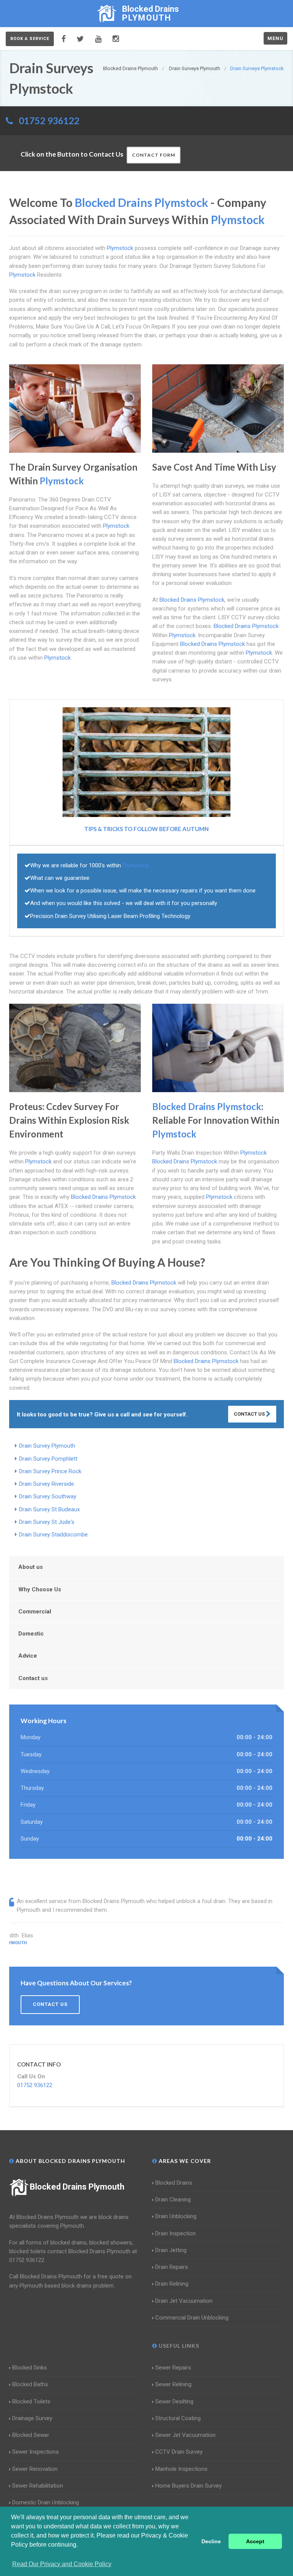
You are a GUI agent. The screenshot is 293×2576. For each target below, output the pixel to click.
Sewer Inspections (35, 2452)
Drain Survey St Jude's (47, 1522)
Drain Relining (172, 2284)
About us (31, 1567)
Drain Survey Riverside (47, 1484)
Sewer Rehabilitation (38, 2486)
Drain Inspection (175, 2233)
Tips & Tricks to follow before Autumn (146, 829)
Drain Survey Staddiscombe (53, 1535)
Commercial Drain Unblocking (192, 2318)
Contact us (33, 1678)
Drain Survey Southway (48, 1496)
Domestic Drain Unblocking (46, 2502)
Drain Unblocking (176, 2216)
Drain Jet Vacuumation (184, 2301)
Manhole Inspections (181, 2469)
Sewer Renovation (35, 2469)
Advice (28, 1656)
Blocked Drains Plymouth (77, 2187)
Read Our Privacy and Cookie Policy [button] (62, 2564)
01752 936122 (49, 121)
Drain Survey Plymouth (47, 1446)
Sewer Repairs (173, 2368)
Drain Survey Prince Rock (50, 1471)
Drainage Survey (32, 2418)
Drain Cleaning (173, 2200)
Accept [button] (255, 2541)
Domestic (31, 1634)
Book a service (30, 39)
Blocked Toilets (31, 2401)
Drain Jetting (171, 2250)
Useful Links (178, 2346)
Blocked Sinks (30, 2368)
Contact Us (250, 1414)
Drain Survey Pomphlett (48, 1459)
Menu (275, 38)
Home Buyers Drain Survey (188, 2486)
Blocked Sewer (31, 2435)
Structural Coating (178, 2418)
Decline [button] (211, 2541)
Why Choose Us (40, 1589)
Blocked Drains (174, 2183)
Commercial (35, 1612)
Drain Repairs (172, 2267)
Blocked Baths (30, 2384)
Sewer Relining (173, 2384)
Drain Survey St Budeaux (49, 1509)
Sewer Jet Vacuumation (185, 2435)
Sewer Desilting (174, 2401)
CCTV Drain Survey (179, 2452)
